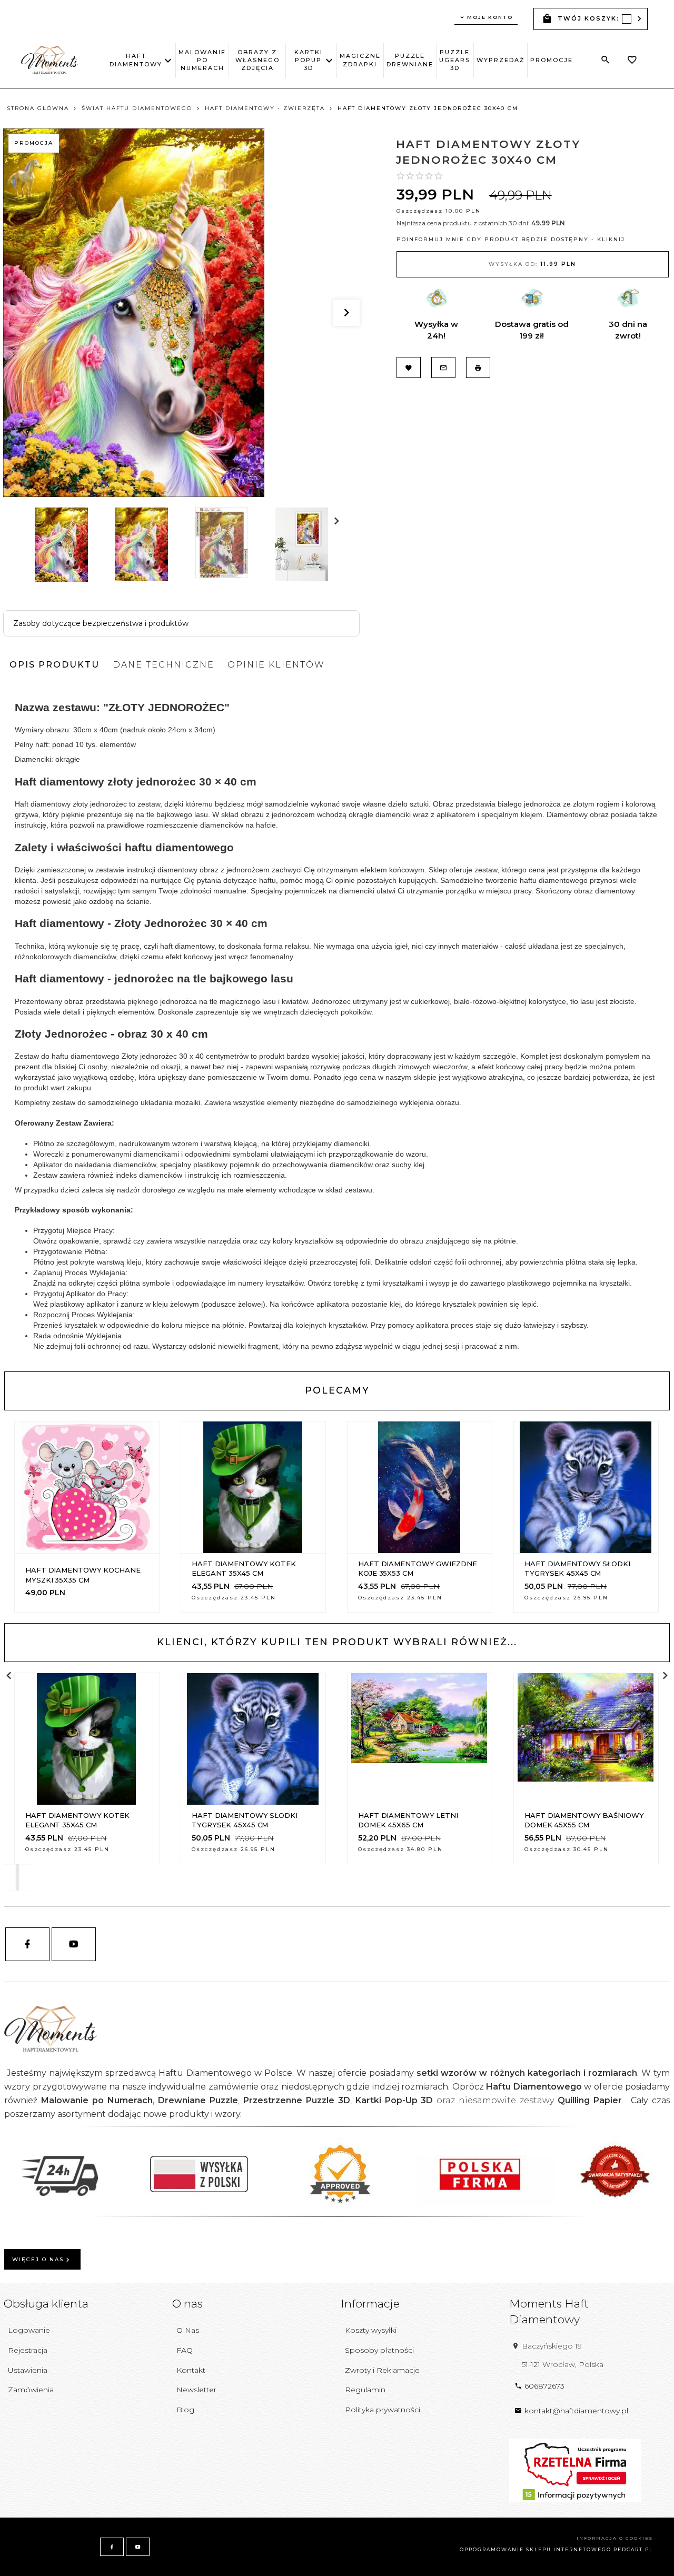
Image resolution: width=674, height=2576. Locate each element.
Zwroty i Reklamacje (382, 2370)
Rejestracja (28, 2350)
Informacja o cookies (615, 2538)
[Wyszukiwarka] (606, 60)
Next (41, 589)
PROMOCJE (552, 60)
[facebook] (27, 1944)
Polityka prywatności (383, 2410)
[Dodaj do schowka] (62, 1553)
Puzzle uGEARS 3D (455, 60)
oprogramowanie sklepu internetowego (536, 2549)
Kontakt (191, 2370)
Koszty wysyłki (371, 2330)
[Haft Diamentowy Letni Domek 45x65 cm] (419, 1739)
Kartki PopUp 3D (309, 60)
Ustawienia (28, 2370)
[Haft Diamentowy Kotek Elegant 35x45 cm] (253, 1487)
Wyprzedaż (500, 60)
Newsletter (196, 2390)
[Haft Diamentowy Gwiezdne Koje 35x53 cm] (419, 1487)
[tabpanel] (337, 1023)
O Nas (188, 2330)
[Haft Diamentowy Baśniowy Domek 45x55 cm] (586, 1739)
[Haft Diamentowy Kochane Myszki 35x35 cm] (86, 1487)
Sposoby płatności (379, 2350)
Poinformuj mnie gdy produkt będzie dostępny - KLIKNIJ (511, 239)
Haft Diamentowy (136, 60)
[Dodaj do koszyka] (114, 1553)
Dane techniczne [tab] (163, 665)
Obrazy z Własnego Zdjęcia (257, 60)
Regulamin (365, 2390)
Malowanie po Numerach (202, 60)
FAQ (185, 2350)
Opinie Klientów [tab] (276, 665)
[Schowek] (632, 61)
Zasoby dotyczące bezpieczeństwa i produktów (101, 623)
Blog (185, 2410)
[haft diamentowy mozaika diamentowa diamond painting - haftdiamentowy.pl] (49, 59)
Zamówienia (31, 2390)
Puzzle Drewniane (410, 60)
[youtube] (74, 1944)
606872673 (544, 2386)
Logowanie (29, 2330)
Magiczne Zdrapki (360, 60)
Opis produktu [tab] (54, 665)
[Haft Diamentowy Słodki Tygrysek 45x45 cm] (586, 1487)
